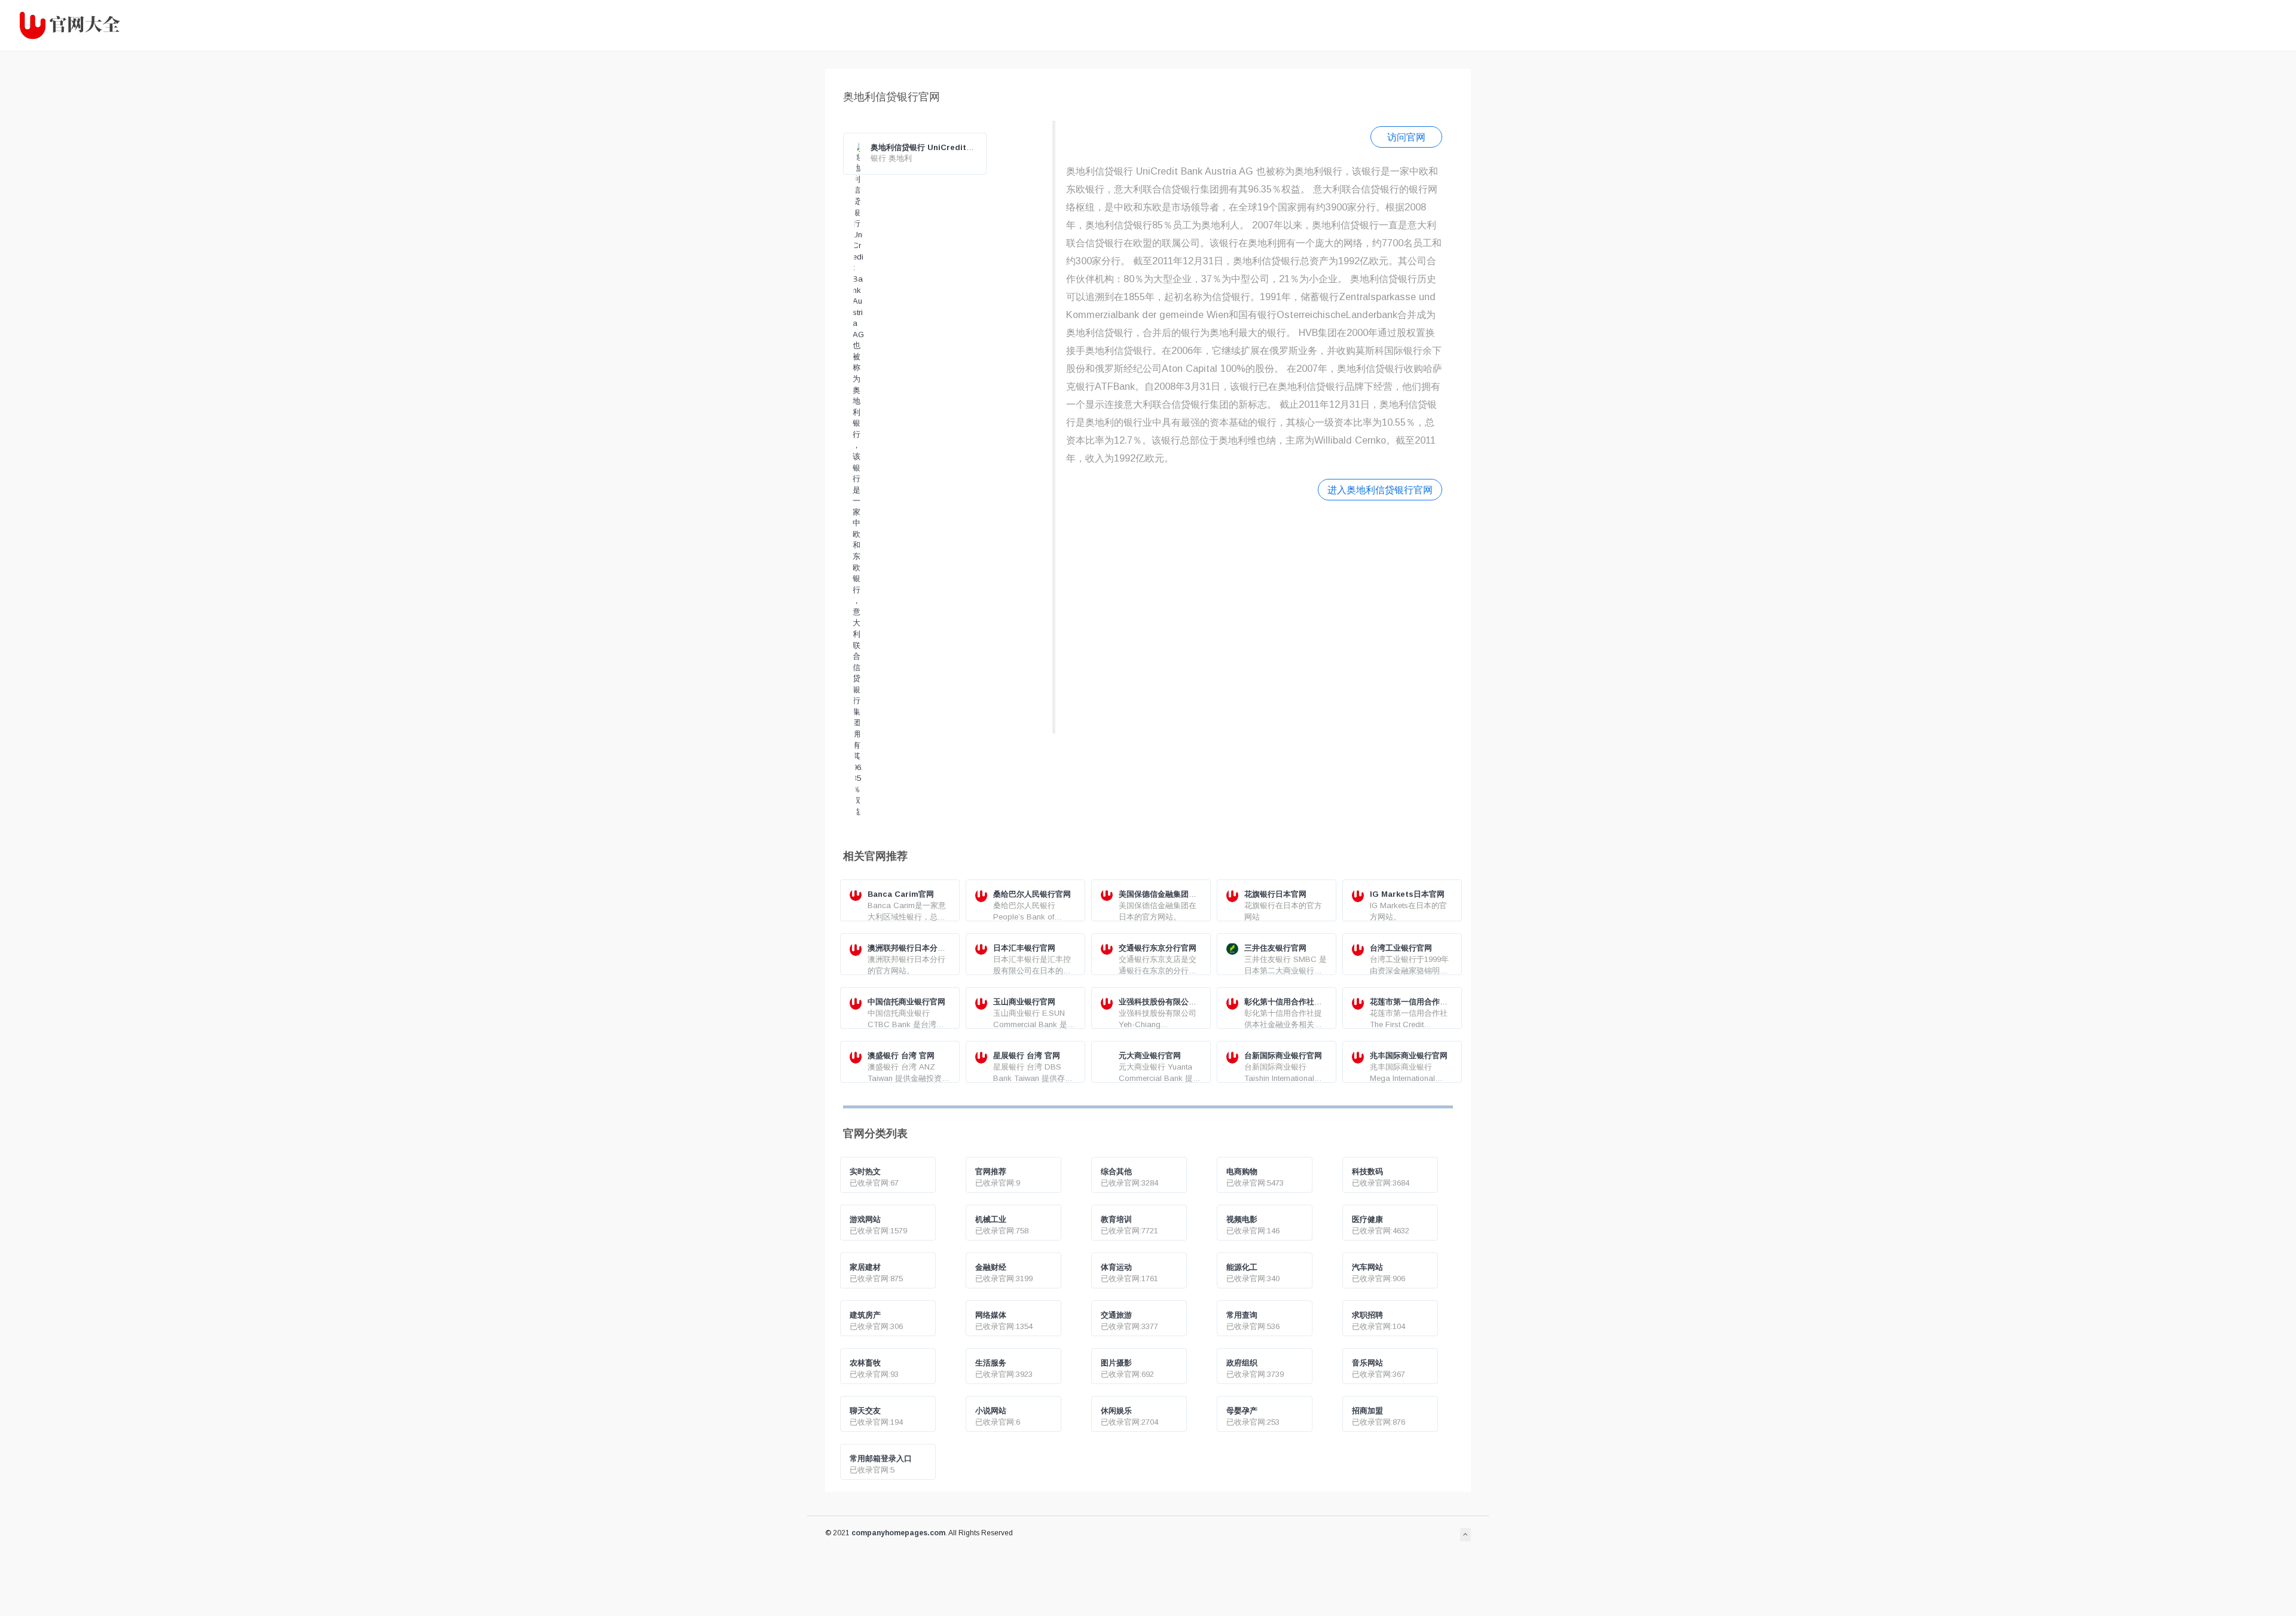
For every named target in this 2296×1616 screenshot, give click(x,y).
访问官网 (1406, 137)
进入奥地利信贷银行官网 (1380, 490)
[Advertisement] (1254, 615)
